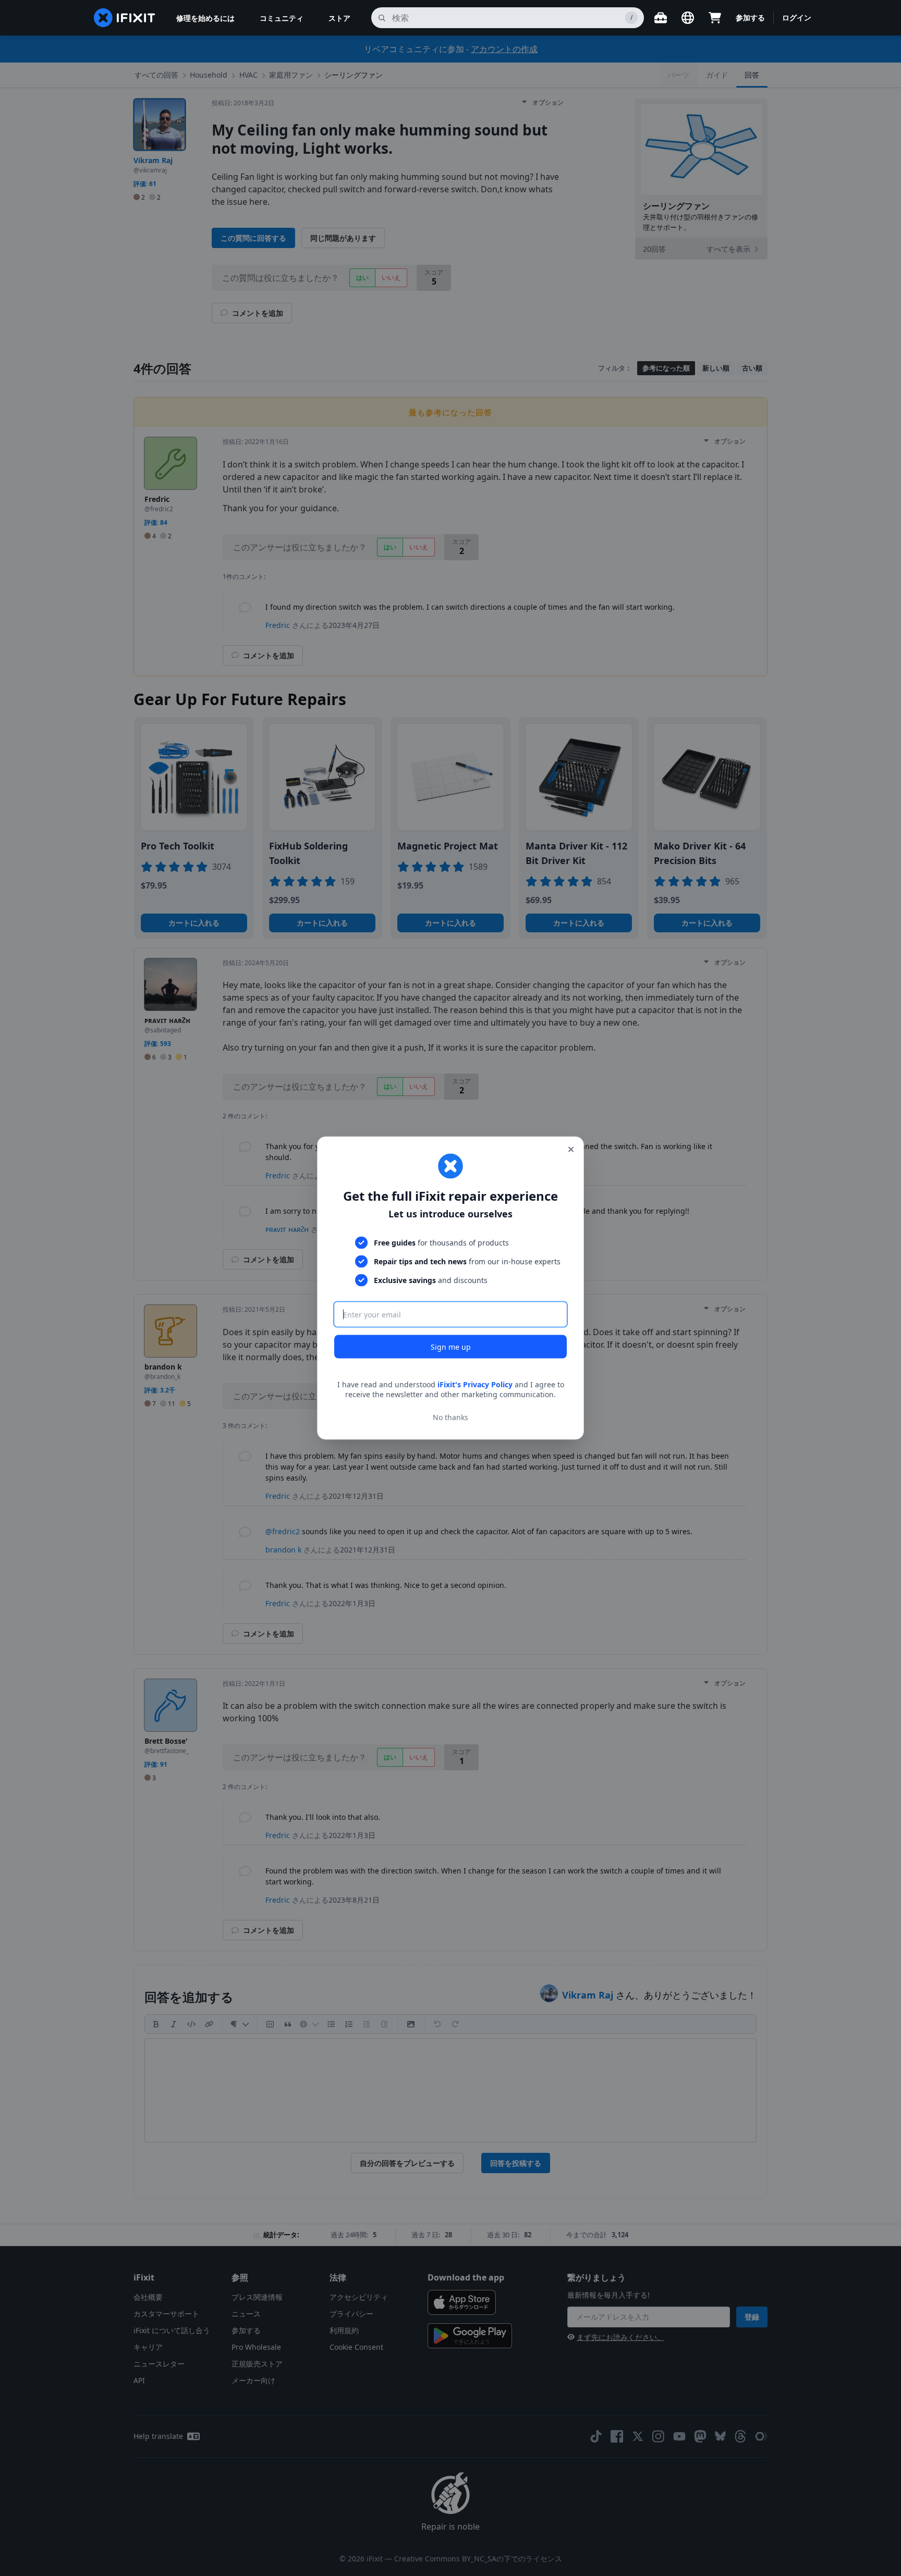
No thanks (451, 1417)
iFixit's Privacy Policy (475, 1384)
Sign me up (451, 1346)
